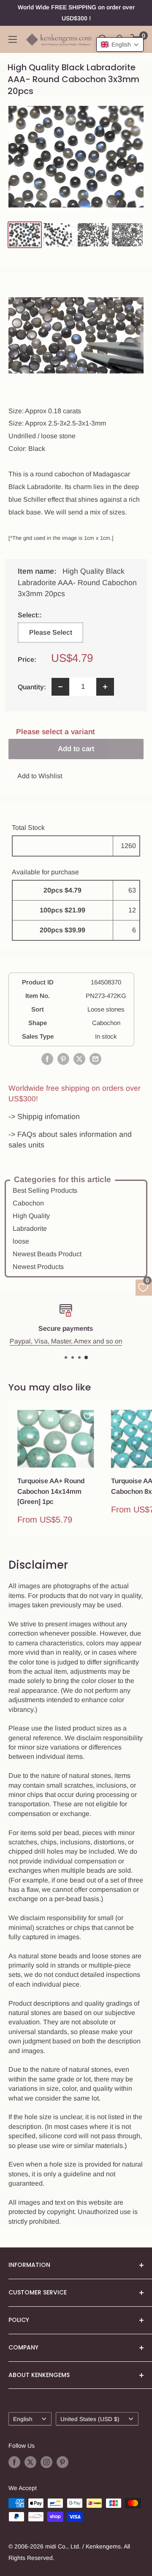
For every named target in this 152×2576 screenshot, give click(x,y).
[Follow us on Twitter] (30, 2462)
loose (21, 1241)
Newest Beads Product (47, 1254)
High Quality (31, 1216)
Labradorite (30, 1229)
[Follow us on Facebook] (14, 2462)
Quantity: (32, 687)
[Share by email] (95, 1059)
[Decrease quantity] (60, 687)
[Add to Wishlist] (87, 1416)
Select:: (50, 615)
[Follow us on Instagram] (46, 2462)
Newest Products (38, 1267)
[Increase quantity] (105, 687)
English (23, 2419)
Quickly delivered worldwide (80, 1341)
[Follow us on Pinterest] (62, 2462)
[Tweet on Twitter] (79, 1059)
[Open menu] (13, 39)
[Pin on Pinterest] (63, 1059)
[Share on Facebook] (47, 1059)
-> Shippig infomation (44, 1117)
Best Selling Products (45, 1190)
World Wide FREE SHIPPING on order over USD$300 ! (76, 13)
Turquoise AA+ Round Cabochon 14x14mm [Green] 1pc (51, 1491)
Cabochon (28, 1203)
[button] (120, 44)
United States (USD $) (90, 2419)
